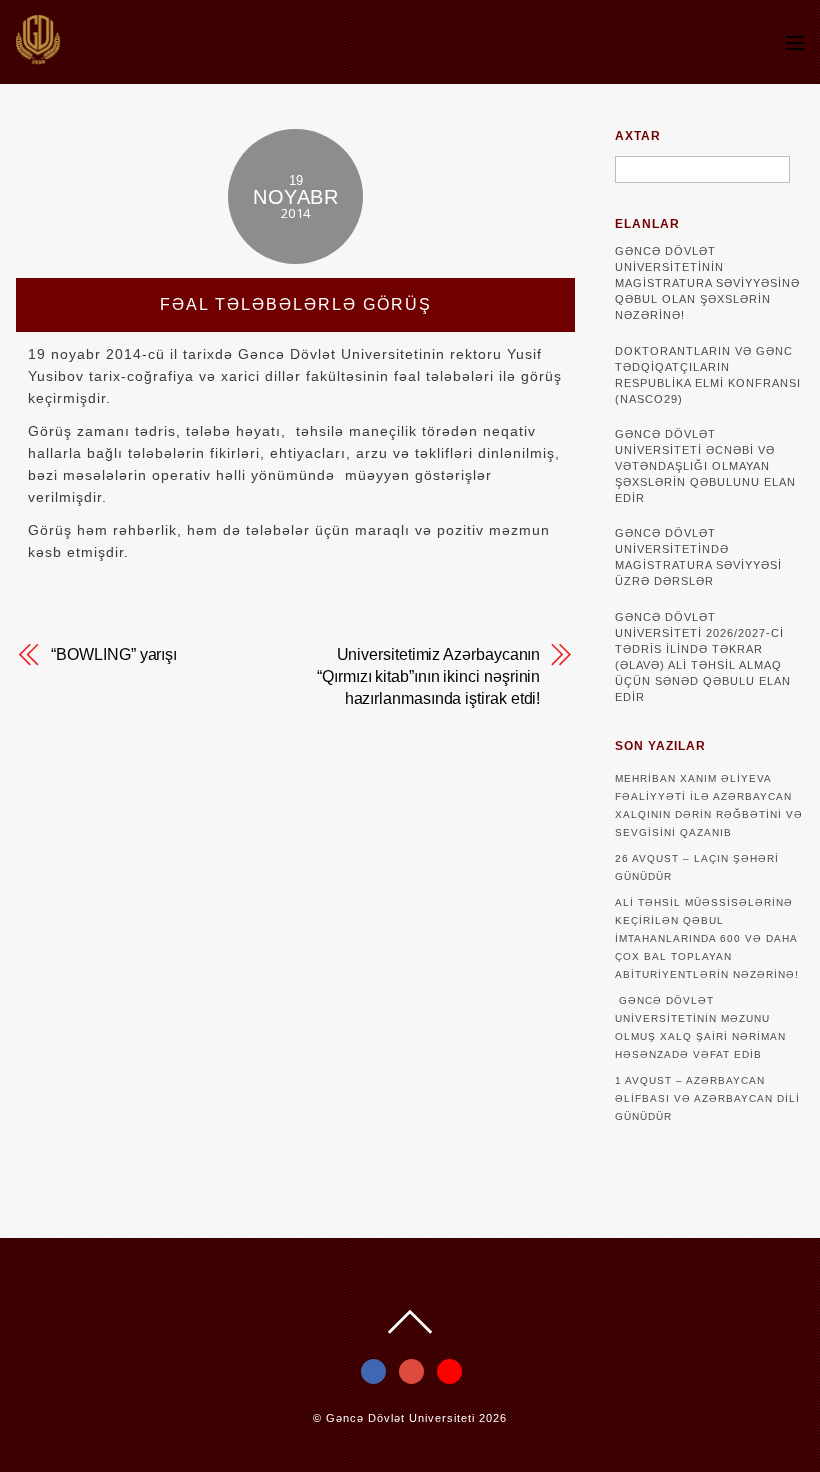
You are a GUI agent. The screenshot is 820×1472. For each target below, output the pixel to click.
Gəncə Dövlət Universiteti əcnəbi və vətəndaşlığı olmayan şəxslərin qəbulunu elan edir (705, 466)
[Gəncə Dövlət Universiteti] (38, 54)
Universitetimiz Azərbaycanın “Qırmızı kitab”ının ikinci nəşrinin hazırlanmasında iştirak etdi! (428, 676)
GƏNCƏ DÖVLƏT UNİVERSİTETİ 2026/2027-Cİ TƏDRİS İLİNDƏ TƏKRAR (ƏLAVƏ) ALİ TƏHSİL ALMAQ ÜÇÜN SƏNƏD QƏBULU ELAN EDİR (703, 657)
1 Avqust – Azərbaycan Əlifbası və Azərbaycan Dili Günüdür (707, 1098)
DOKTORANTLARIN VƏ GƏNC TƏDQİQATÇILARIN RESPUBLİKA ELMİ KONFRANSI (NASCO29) (708, 375)
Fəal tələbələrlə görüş (296, 304)
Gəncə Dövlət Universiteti (400, 1418)
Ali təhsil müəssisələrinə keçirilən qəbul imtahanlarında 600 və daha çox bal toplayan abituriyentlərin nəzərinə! (707, 938)
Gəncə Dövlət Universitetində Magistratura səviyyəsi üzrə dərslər (698, 557)
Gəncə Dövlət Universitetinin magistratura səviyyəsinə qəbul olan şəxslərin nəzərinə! (707, 283)
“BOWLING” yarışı (114, 654)
